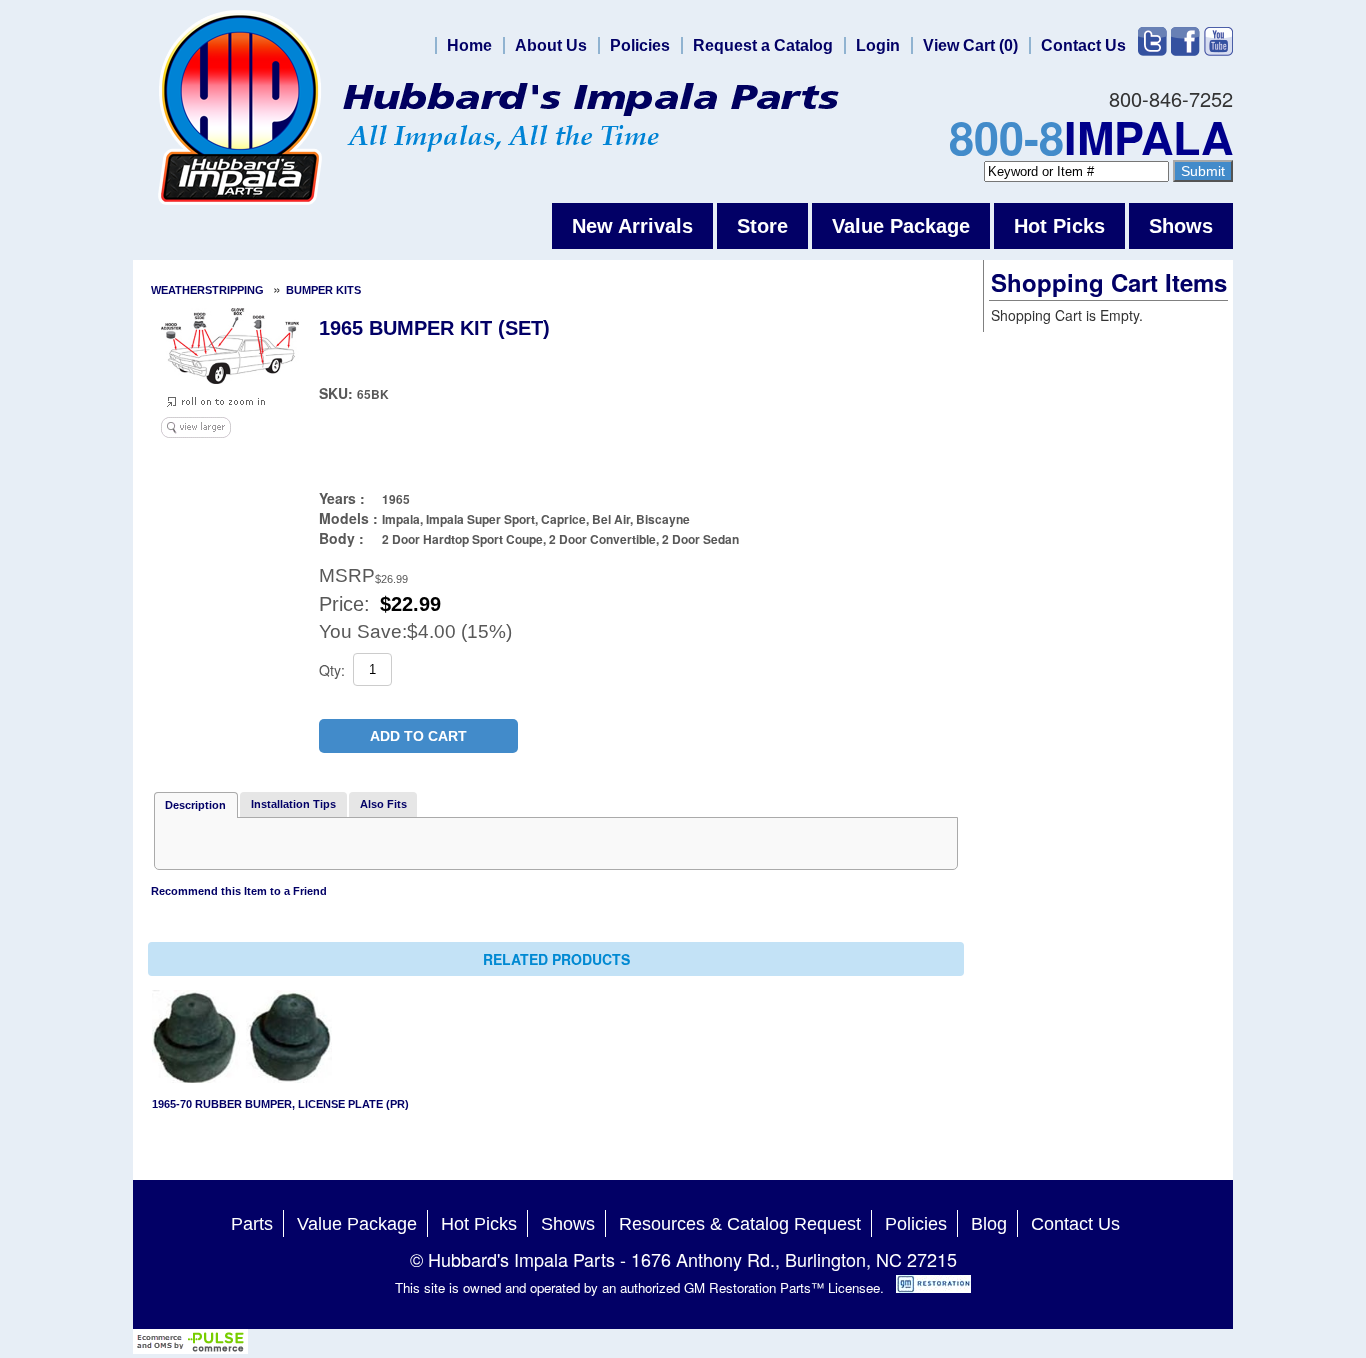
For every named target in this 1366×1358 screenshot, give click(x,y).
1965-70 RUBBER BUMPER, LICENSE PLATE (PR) (280, 1104)
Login (878, 45)
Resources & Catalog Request (740, 1224)
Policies (640, 45)
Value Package (901, 226)
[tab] (196, 805)
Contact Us (1083, 45)
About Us (551, 45)
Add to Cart (418, 736)
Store (762, 226)
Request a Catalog (763, 45)
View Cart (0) (970, 45)
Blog (989, 1224)
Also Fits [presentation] (383, 804)
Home (469, 45)
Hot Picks (1059, 226)
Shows (1181, 226)
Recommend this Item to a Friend (239, 891)
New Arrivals (632, 226)
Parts (252, 1224)
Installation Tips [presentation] (293, 804)
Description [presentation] (195, 805)
